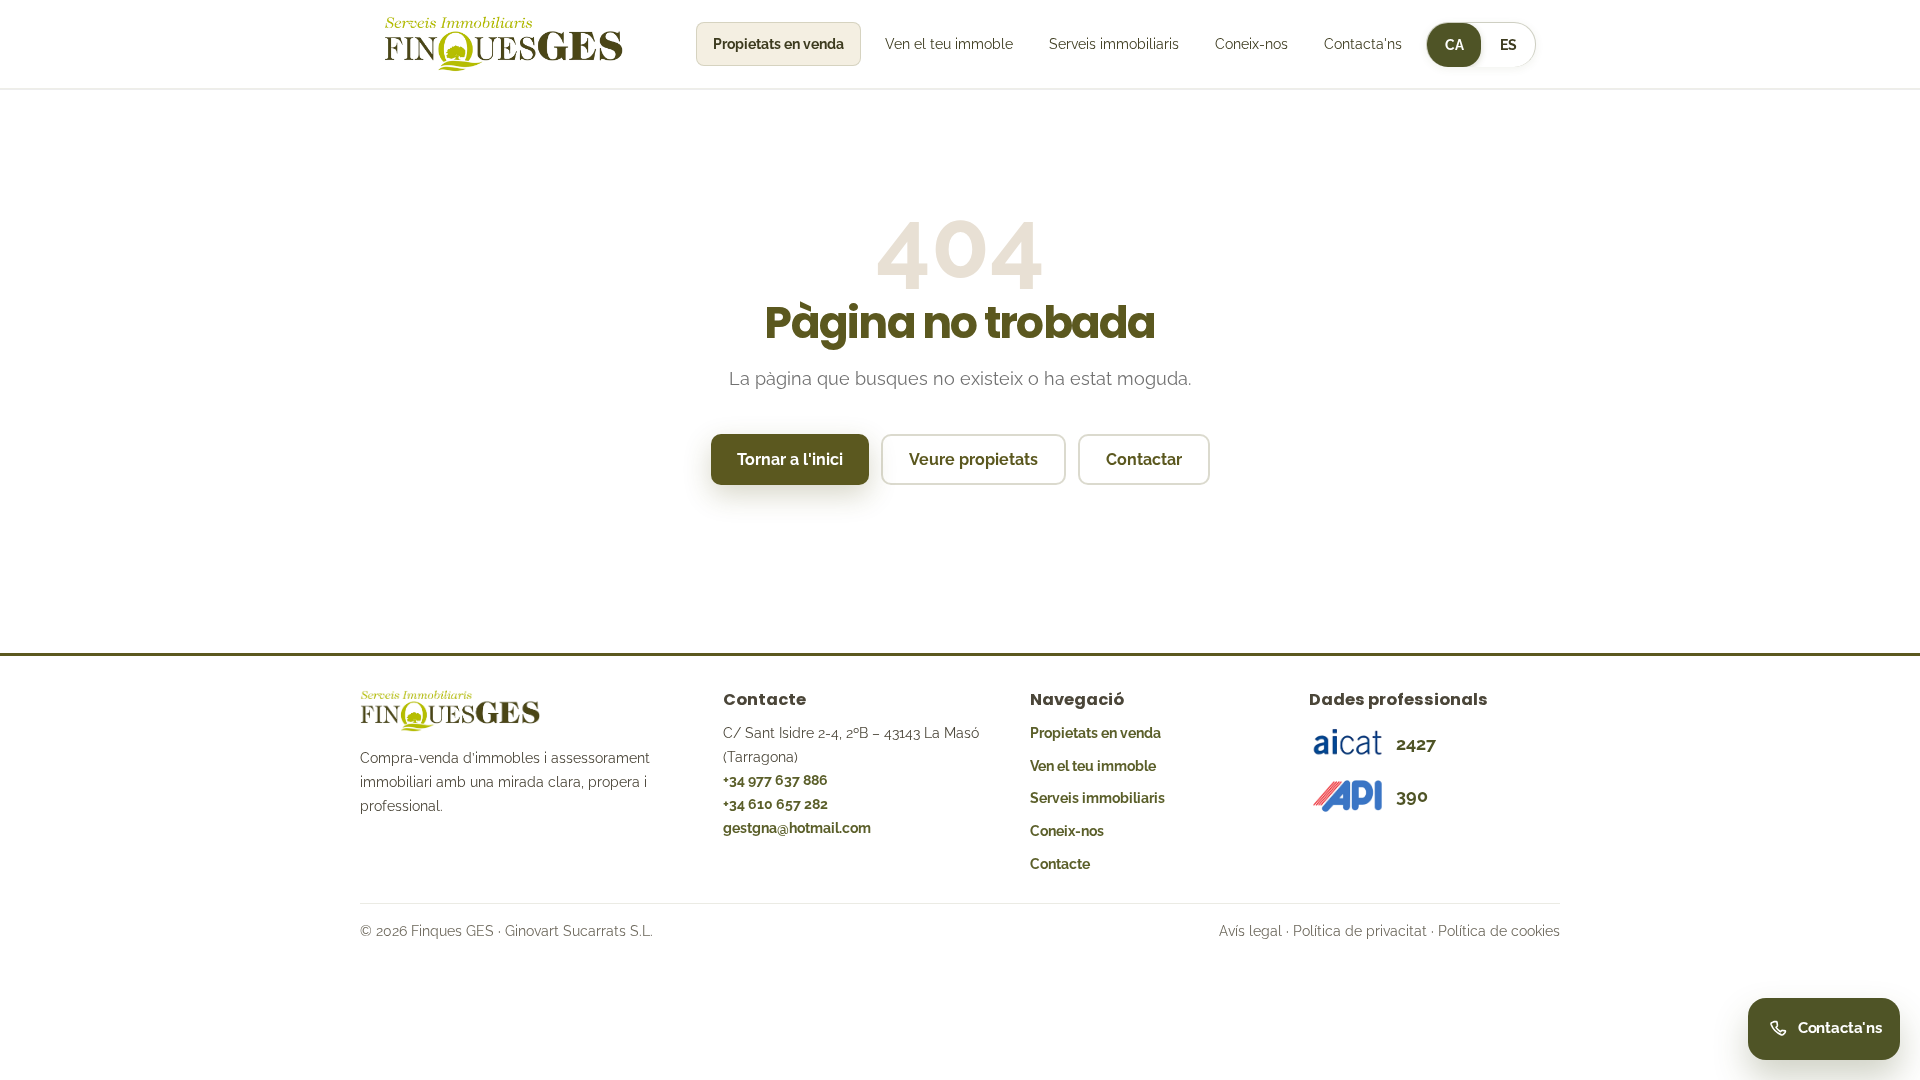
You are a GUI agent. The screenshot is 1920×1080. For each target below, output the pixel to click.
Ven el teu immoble (949, 44)
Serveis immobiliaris (1114, 44)
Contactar (1144, 459)
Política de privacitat (1360, 931)
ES (1508, 45)
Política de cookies (1499, 931)
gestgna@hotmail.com (797, 828)
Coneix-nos (1251, 44)
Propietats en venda (778, 44)
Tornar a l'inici (790, 459)
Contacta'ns (1363, 44)
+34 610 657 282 (775, 804)
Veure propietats (973, 459)
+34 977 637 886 (775, 780)
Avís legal (1250, 931)
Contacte (1060, 864)
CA (1454, 45)
